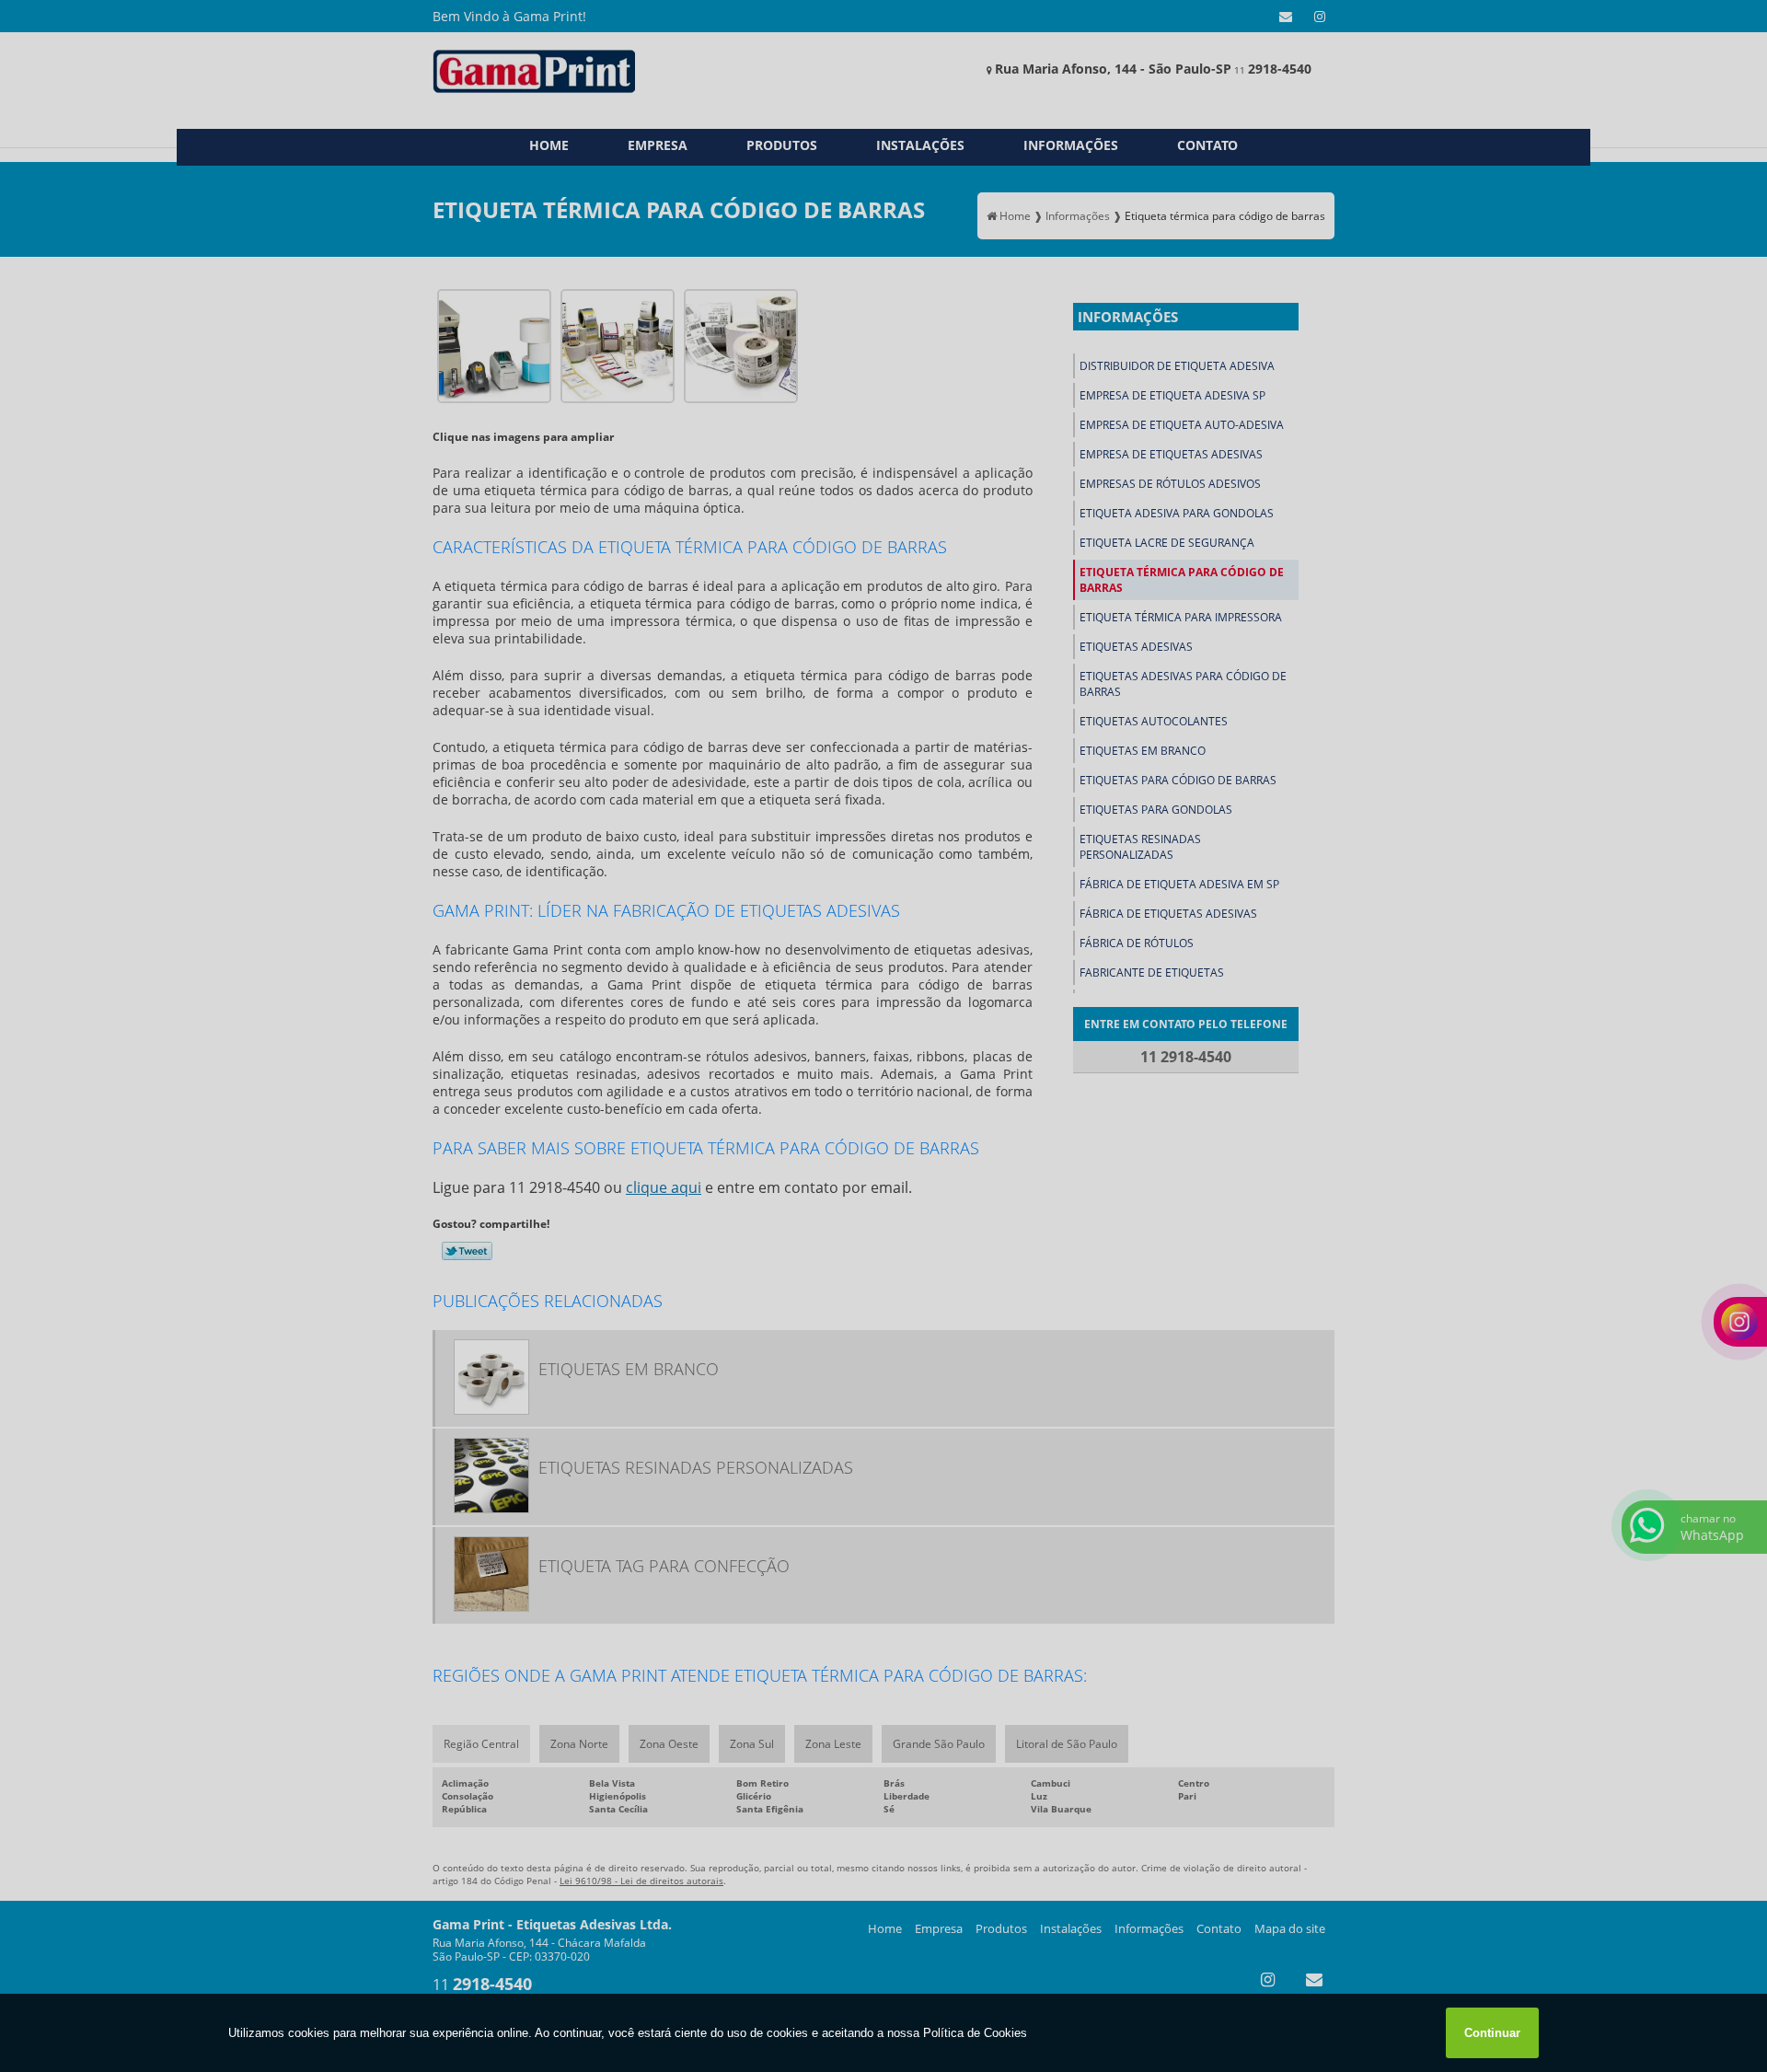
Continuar (1492, 2033)
